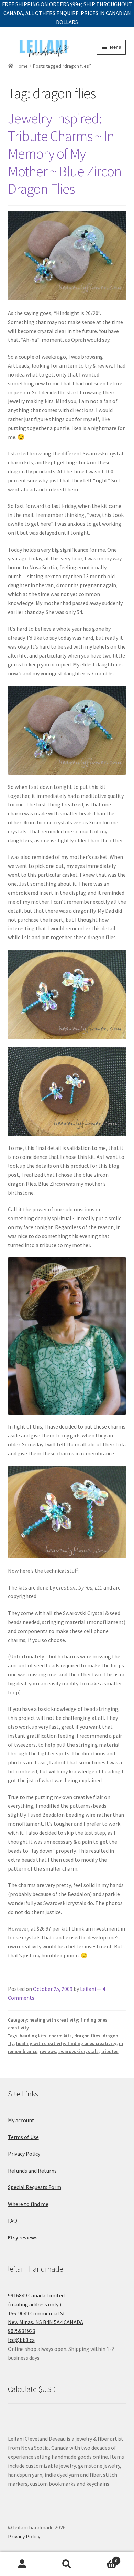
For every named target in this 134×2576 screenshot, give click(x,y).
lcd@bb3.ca (21, 2340)
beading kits (33, 2036)
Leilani (88, 1989)
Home (22, 66)
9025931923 (22, 2331)
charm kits (60, 2036)
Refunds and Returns (32, 2171)
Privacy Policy (24, 2154)
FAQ (13, 2221)
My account (21, 2120)
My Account (22, 2564)
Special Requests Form (35, 2187)
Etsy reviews (23, 2237)
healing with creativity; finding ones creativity (66, 2043)
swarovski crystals (79, 2051)
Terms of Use (23, 2137)
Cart (103, 2558)
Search (67, 2564)
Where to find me (28, 2204)
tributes (110, 2051)
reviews (48, 2051)
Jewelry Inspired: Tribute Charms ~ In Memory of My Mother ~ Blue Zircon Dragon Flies (65, 153)
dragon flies (87, 2036)
